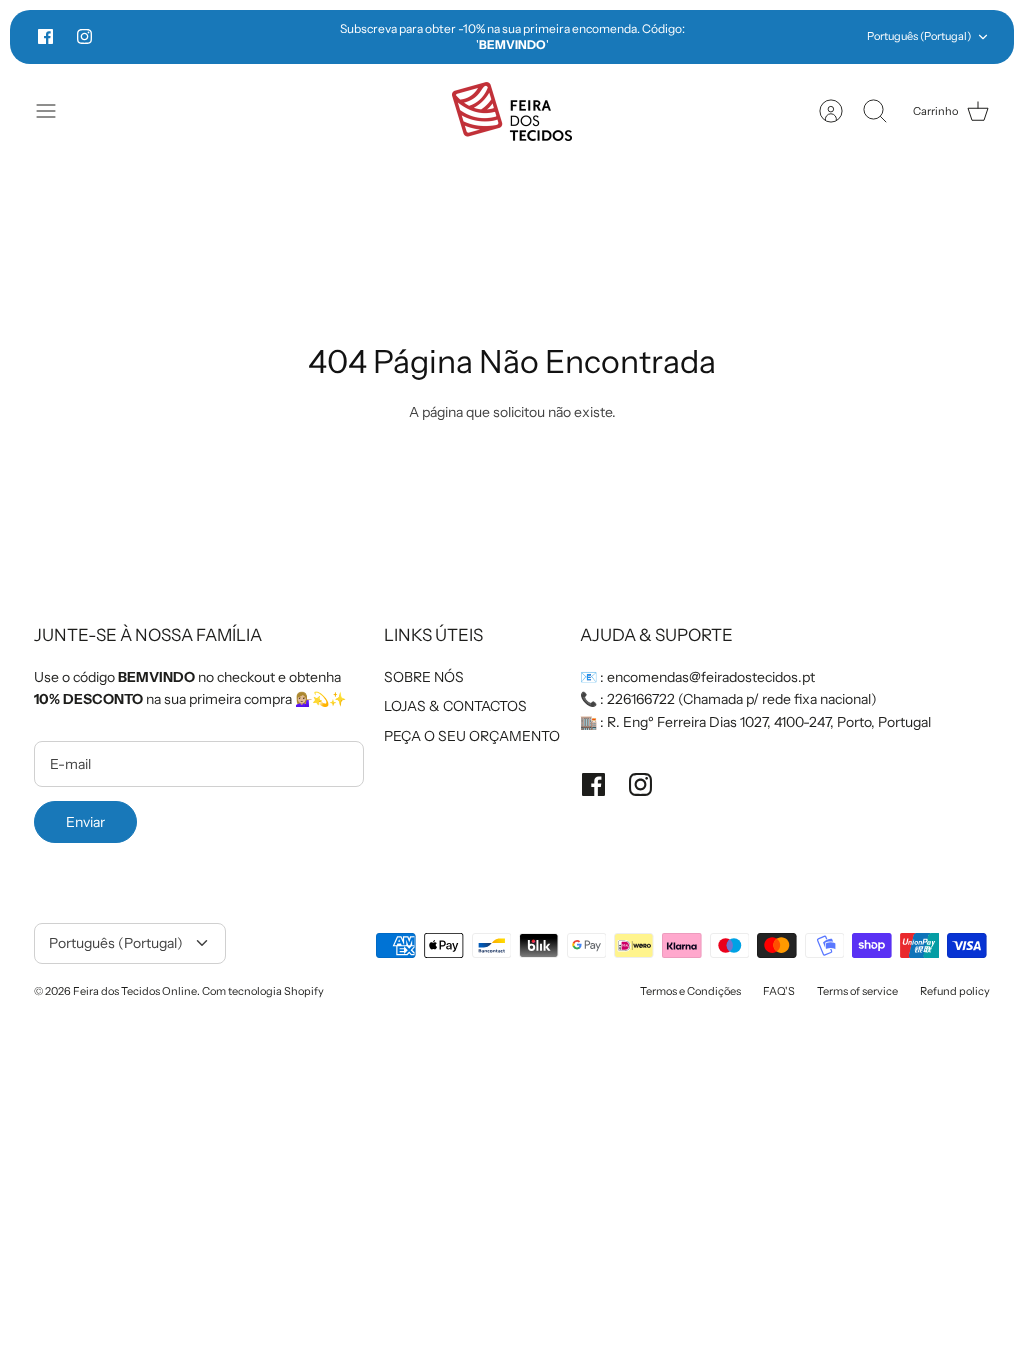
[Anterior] (288, 37)
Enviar (85, 822)
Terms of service (857, 991)
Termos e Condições (690, 991)
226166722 (641, 699)
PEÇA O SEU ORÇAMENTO (472, 736)
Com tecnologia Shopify (263, 991)
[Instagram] (84, 36)
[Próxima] (736, 37)
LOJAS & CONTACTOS (455, 706)
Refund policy (955, 991)
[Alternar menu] (56, 111)
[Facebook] (45, 36)
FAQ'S (779, 991)
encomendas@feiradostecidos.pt (711, 677)
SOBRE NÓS (424, 677)
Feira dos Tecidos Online (135, 991)
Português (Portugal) (919, 36)
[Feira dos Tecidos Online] (512, 111)
